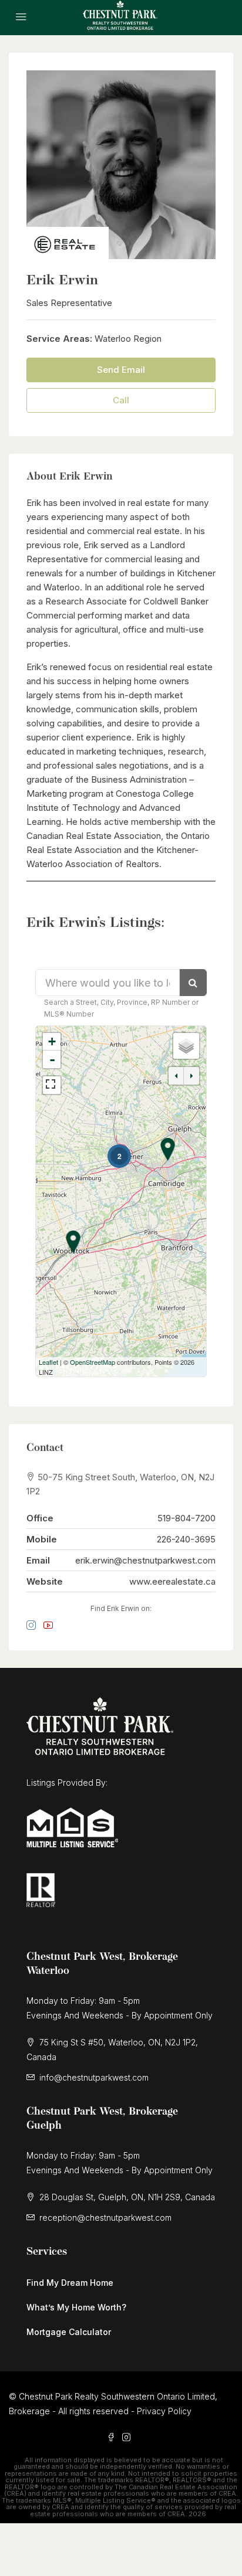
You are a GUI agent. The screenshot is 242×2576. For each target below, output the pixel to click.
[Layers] (186, 1046)
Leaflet (48, 1362)
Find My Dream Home (70, 2283)
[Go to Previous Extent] (176, 1076)
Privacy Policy (164, 2411)
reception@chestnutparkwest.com (105, 2218)
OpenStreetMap (93, 1362)
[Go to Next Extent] (191, 1076)
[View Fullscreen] (52, 1085)
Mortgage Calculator (69, 2332)
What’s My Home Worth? (76, 2307)
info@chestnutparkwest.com (94, 2077)
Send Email (121, 370)
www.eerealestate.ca (172, 1581)
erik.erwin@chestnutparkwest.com (145, 1560)
